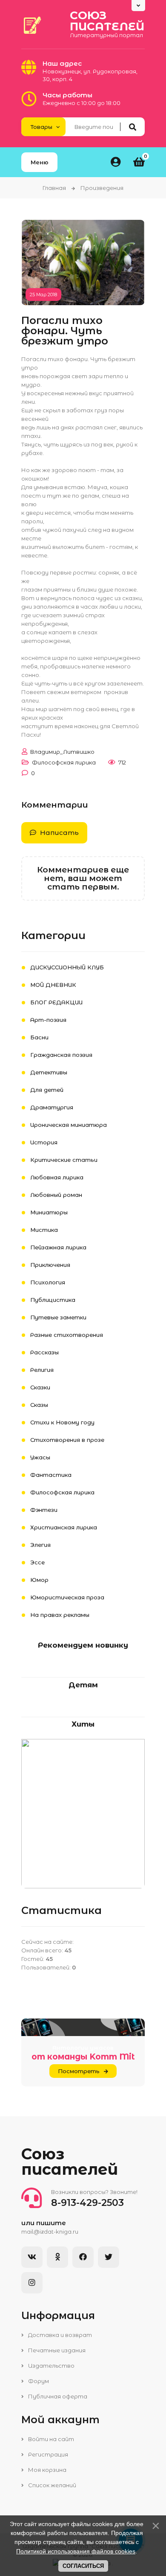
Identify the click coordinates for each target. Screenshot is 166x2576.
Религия (42, 1370)
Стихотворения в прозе (67, 1440)
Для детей (47, 1090)
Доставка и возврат (59, 2335)
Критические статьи (64, 1160)
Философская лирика (64, 762)
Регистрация (47, 2454)
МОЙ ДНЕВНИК (53, 985)
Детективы (49, 1072)
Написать (59, 833)
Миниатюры (49, 1212)
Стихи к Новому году (62, 1422)
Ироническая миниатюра (69, 1125)
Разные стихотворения (67, 1335)
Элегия (40, 1545)
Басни (39, 1037)
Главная (54, 188)
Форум (38, 2381)
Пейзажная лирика (58, 1247)
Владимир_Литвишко (62, 752)
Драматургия (52, 1107)
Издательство (51, 2366)
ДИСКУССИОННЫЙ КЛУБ (67, 967)
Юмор (39, 1580)
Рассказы (44, 1352)
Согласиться (83, 2566)
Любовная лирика (57, 1177)
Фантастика (51, 1475)
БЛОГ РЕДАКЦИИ (56, 1002)
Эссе (37, 1562)
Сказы (39, 1405)
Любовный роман (56, 1195)
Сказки (40, 1387)
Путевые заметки (58, 1317)
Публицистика (53, 1300)
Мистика (44, 1230)
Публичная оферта (57, 2396)
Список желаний (52, 2485)
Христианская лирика (64, 1527)
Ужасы (40, 1457)
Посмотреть (79, 2071)
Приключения (50, 1265)
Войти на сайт (50, 2439)
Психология (48, 1282)
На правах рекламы (60, 1615)
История (44, 1142)
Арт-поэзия (48, 1020)
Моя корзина (47, 2470)
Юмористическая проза (67, 1597)
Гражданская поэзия (61, 1055)
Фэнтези (44, 1510)
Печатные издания (56, 2350)
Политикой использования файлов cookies (76, 2551)
